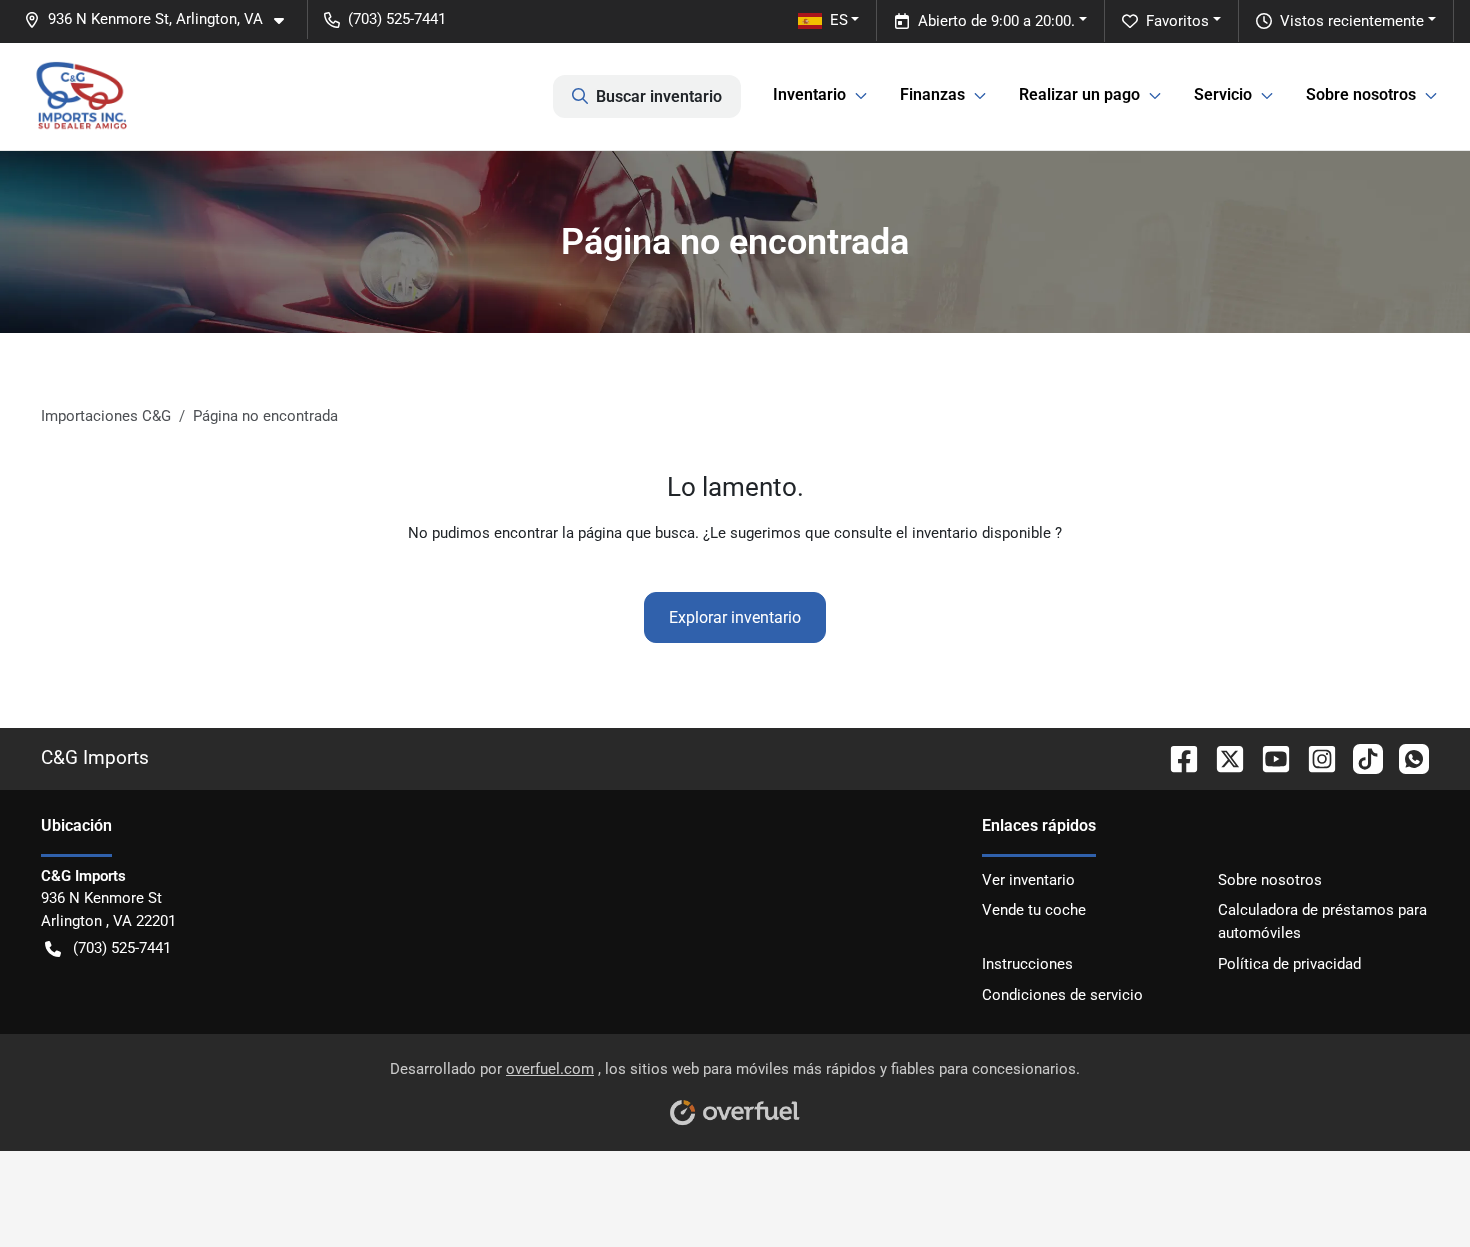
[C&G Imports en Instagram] (1314, 757)
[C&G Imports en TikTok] (1360, 757)
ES (839, 20)
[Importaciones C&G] (82, 96)
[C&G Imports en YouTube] (1268, 757)
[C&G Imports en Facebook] (1176, 757)
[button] (162, 19)
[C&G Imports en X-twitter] (1222, 757)
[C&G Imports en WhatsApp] (1406, 757)
